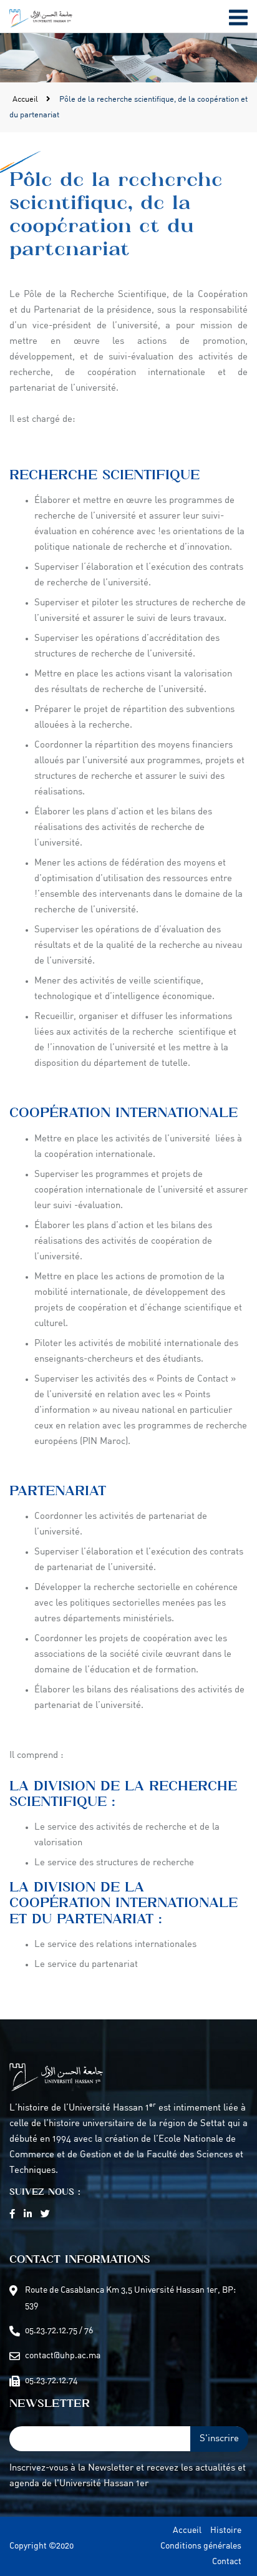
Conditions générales (201, 2546)
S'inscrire (219, 2439)
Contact (227, 2562)
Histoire (226, 2531)
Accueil (26, 100)
